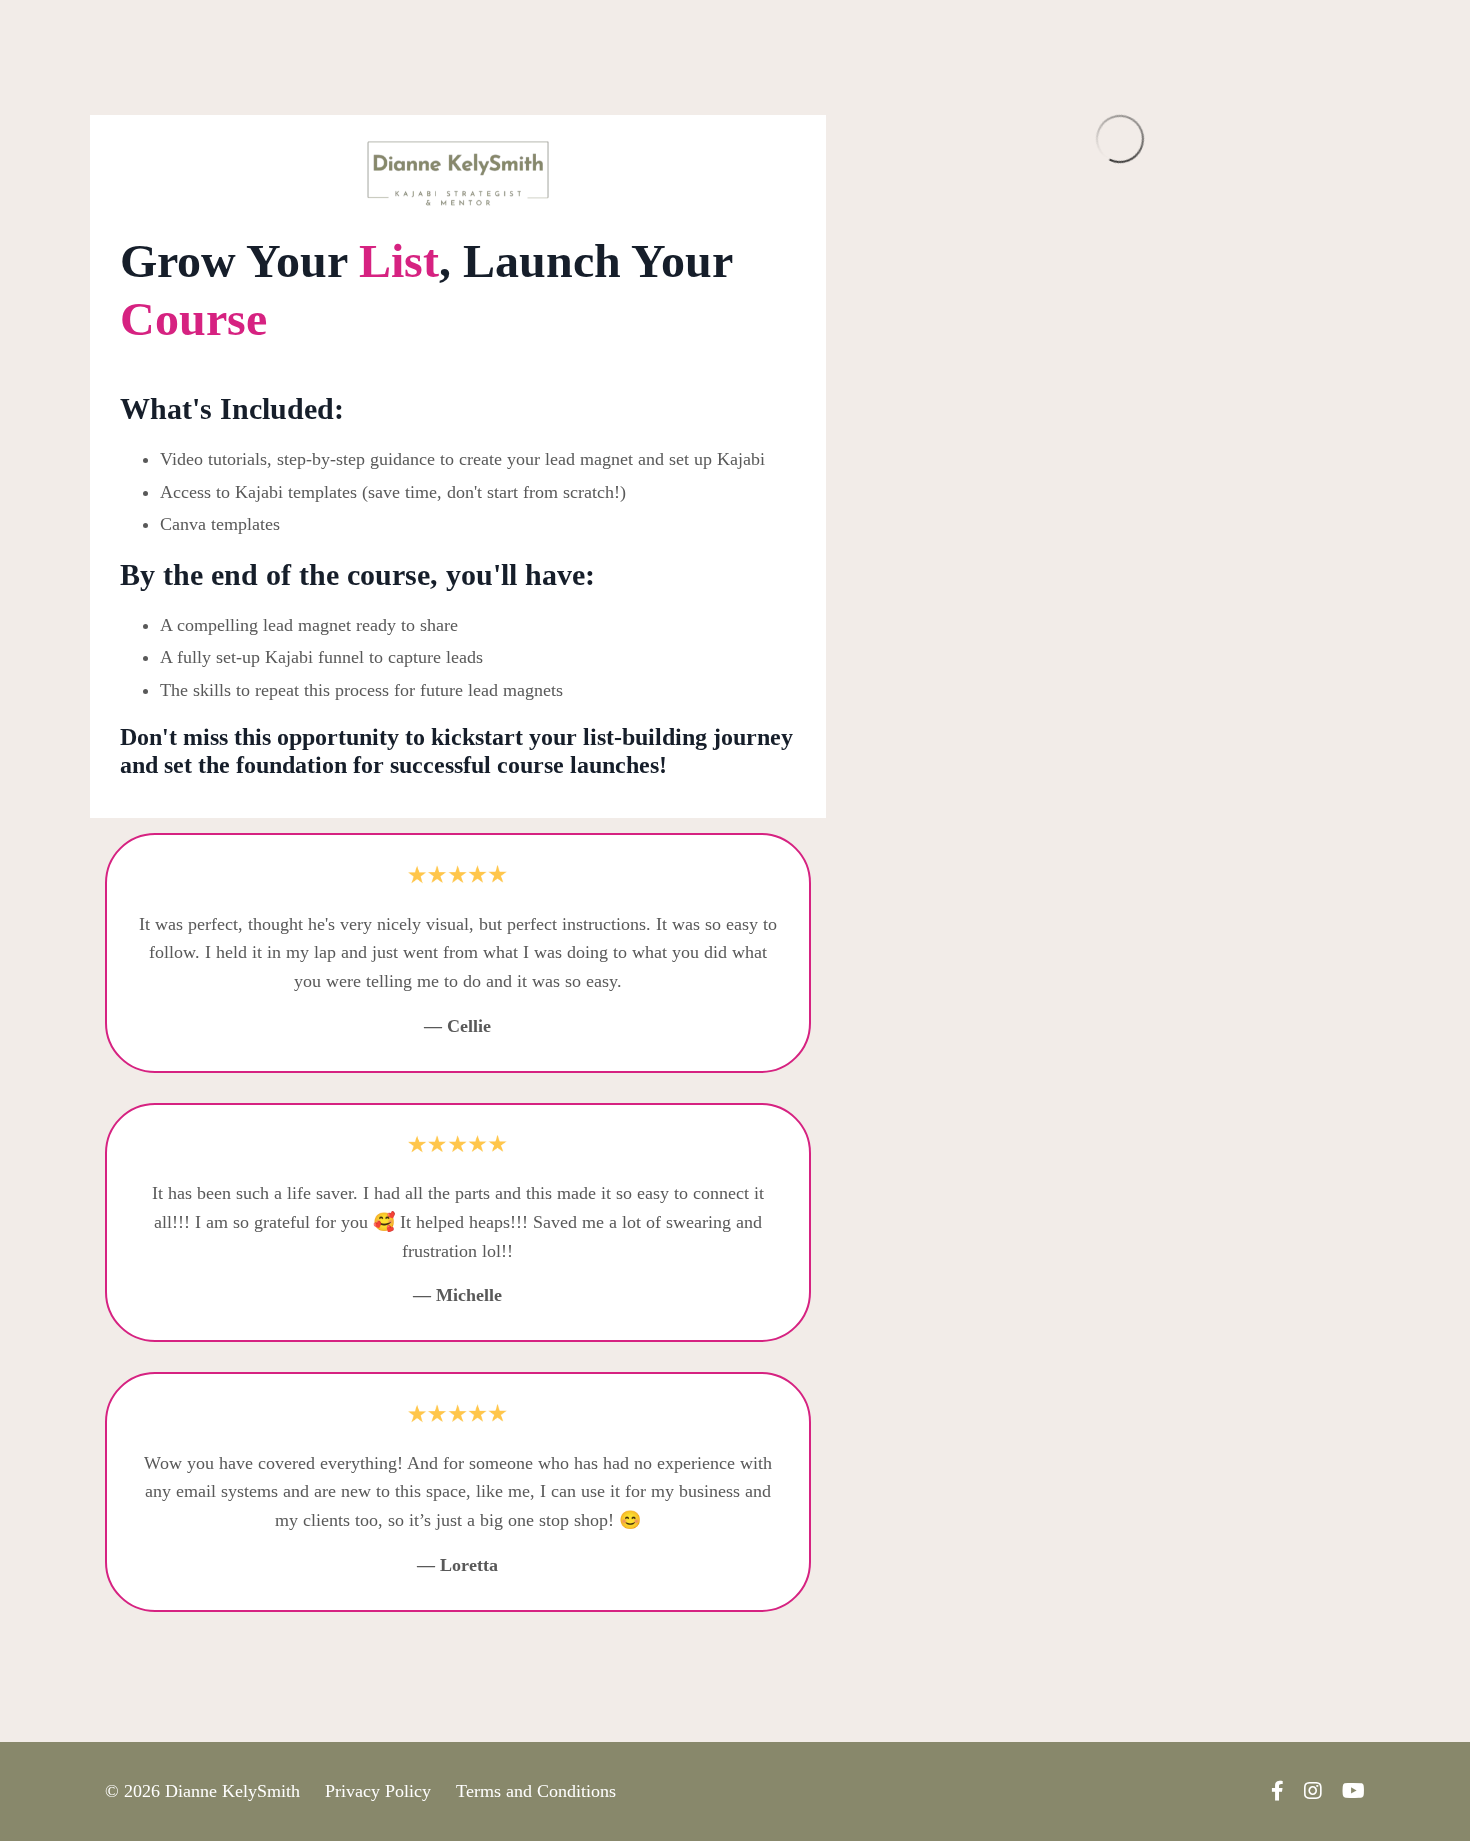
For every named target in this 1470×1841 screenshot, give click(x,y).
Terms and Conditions (536, 1791)
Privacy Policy (378, 1791)
